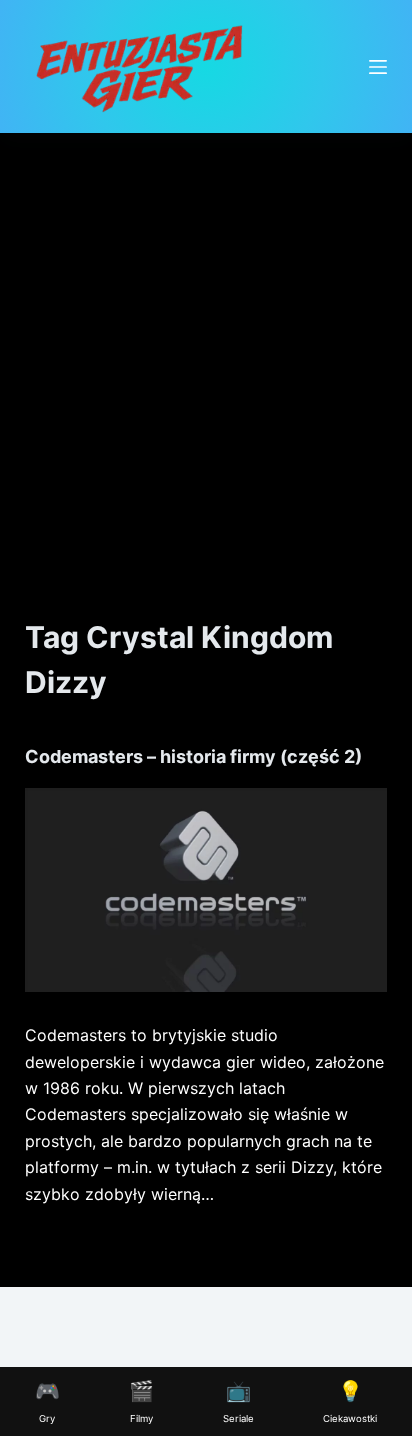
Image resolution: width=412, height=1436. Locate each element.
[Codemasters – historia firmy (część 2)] (206, 890)
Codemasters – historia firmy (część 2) (193, 756)
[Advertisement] (206, 349)
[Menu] (378, 67)
